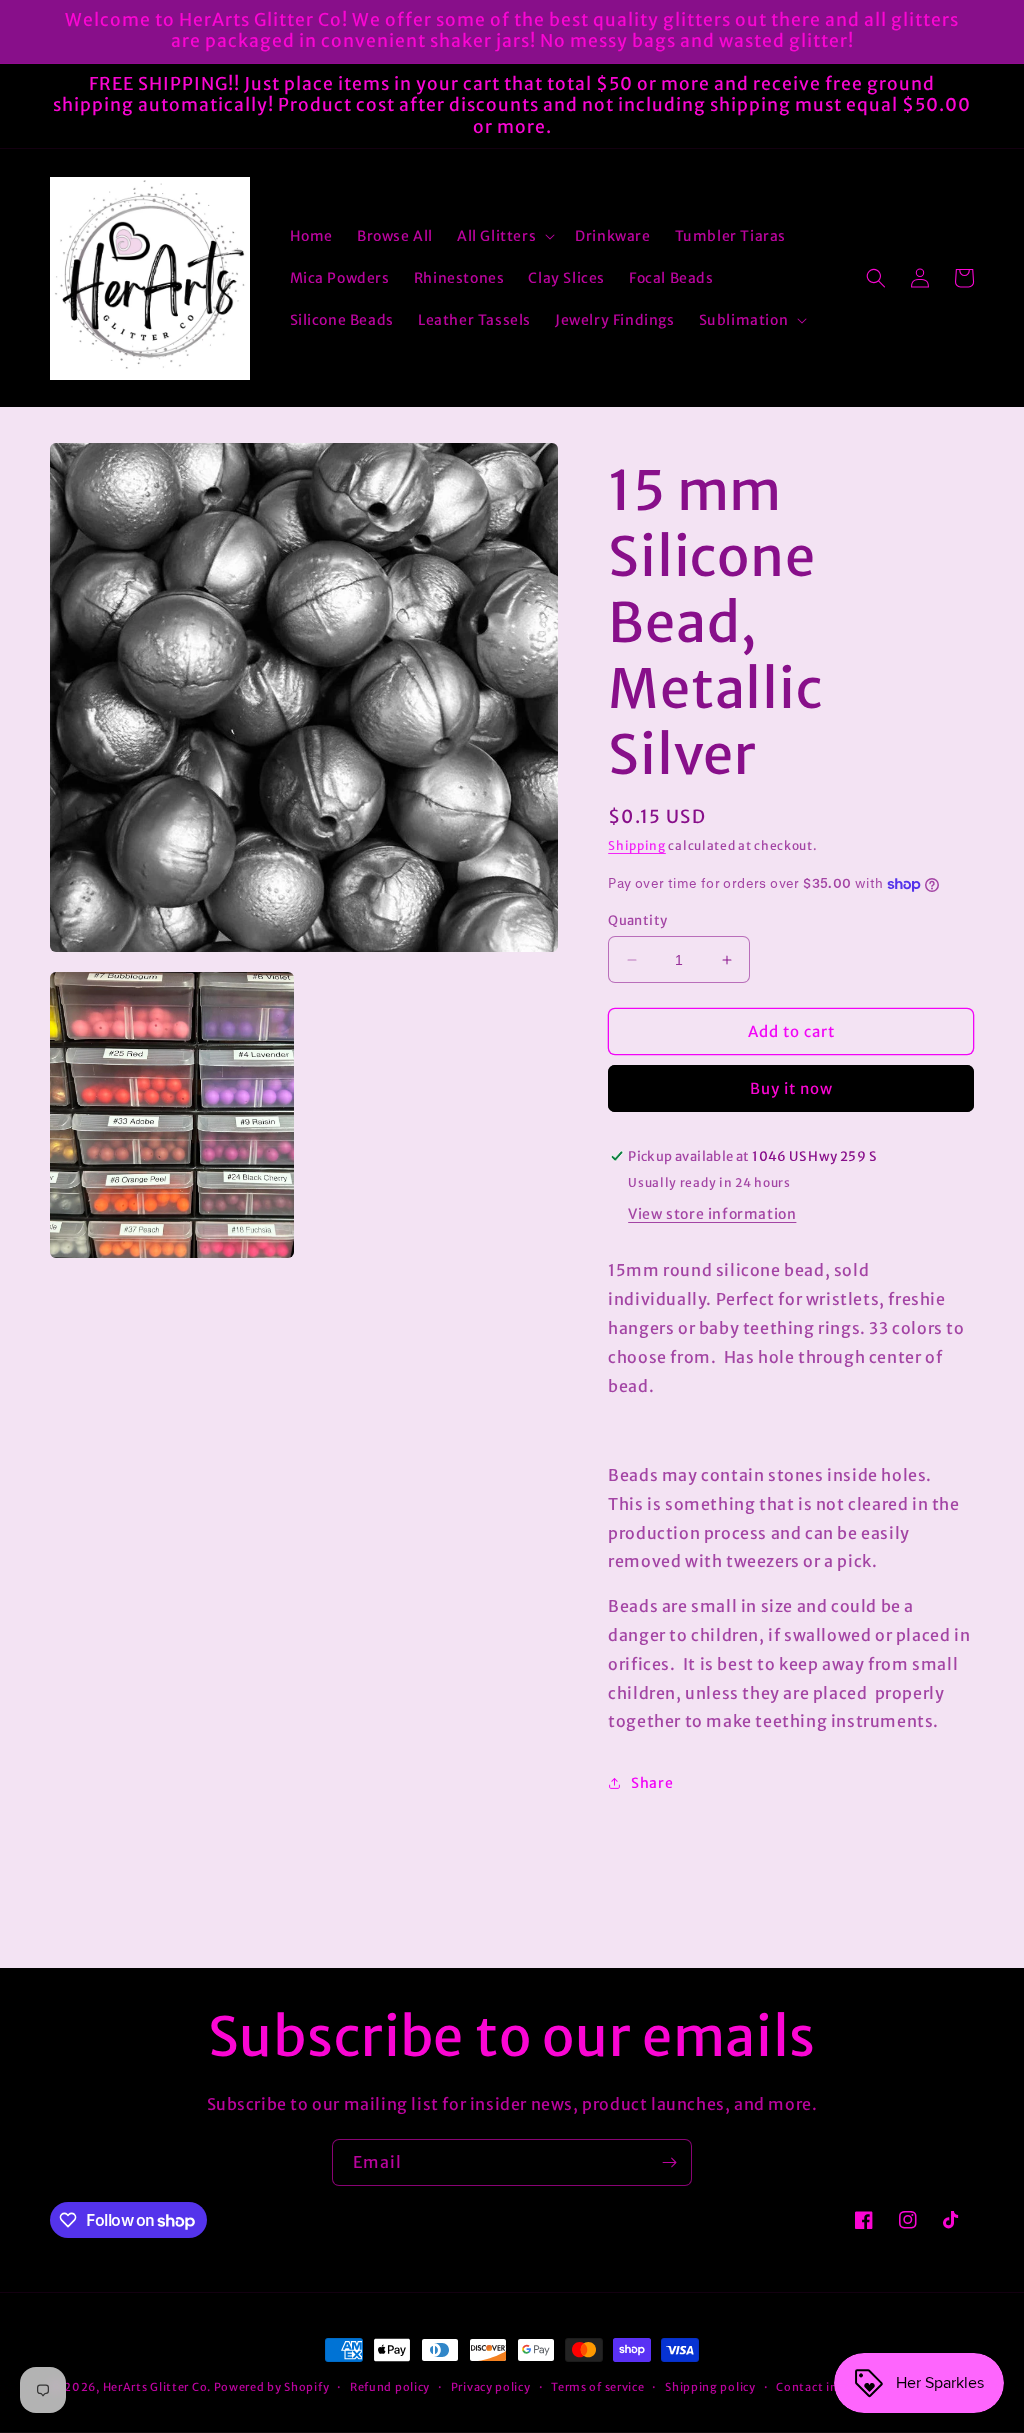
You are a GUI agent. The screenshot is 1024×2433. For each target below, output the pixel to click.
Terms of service (597, 2387)
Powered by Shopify (272, 2387)
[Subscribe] (669, 2162)
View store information (712, 1214)
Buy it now (791, 1088)
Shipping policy (710, 2387)
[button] (504, 236)
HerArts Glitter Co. (157, 2387)
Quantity (637, 920)
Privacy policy (491, 2387)
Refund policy (390, 2387)
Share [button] (652, 1783)
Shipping (637, 845)
